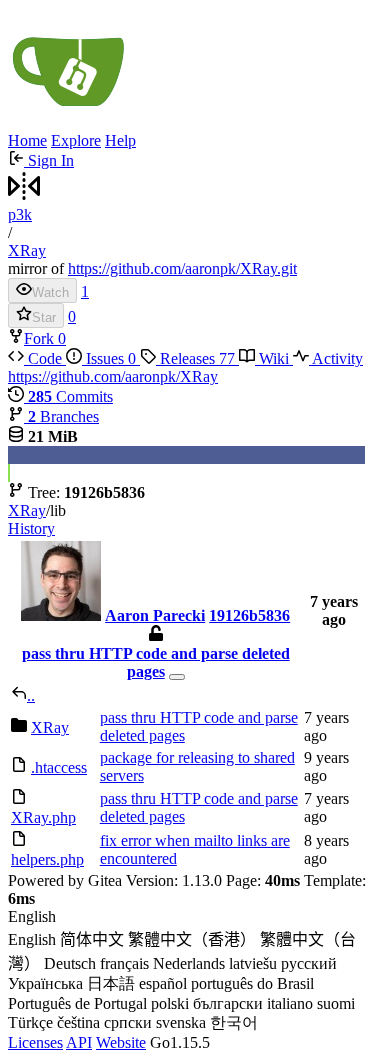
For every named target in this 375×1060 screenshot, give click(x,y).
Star (44, 317)
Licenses (35, 1042)
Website (121, 1042)
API (79, 1042)
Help (120, 140)
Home (27, 140)
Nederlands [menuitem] (189, 963)
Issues (109, 358)
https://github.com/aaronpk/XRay (113, 376)
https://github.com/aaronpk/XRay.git (182, 268)
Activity (336, 358)
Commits (70, 396)
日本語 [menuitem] (111, 983)
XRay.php (43, 817)
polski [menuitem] (170, 1003)
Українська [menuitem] (45, 983)
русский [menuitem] (309, 963)
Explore (76, 140)
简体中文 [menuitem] (92, 939)
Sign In (49, 160)
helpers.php (47, 859)
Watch (50, 292)
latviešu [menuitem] (253, 963)
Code (45, 358)
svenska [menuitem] (181, 1022)
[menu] (187, 971)
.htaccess (59, 767)
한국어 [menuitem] (234, 1022)
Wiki (274, 358)
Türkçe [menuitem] (30, 1022)
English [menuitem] (32, 939)
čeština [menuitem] (78, 1022)
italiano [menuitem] (290, 1003)
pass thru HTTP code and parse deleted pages (156, 662)
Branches (63, 416)
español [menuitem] (163, 983)
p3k (20, 214)
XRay (27, 250)
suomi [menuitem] (336, 1003)
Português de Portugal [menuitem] (77, 1003)
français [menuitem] (124, 963)
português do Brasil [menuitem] (252, 983)
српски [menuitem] (128, 1022)
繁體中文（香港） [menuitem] (192, 939)
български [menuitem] (228, 1003)
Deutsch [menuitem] (70, 963)
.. (31, 695)
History (31, 528)
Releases (195, 358)
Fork (41, 338)
